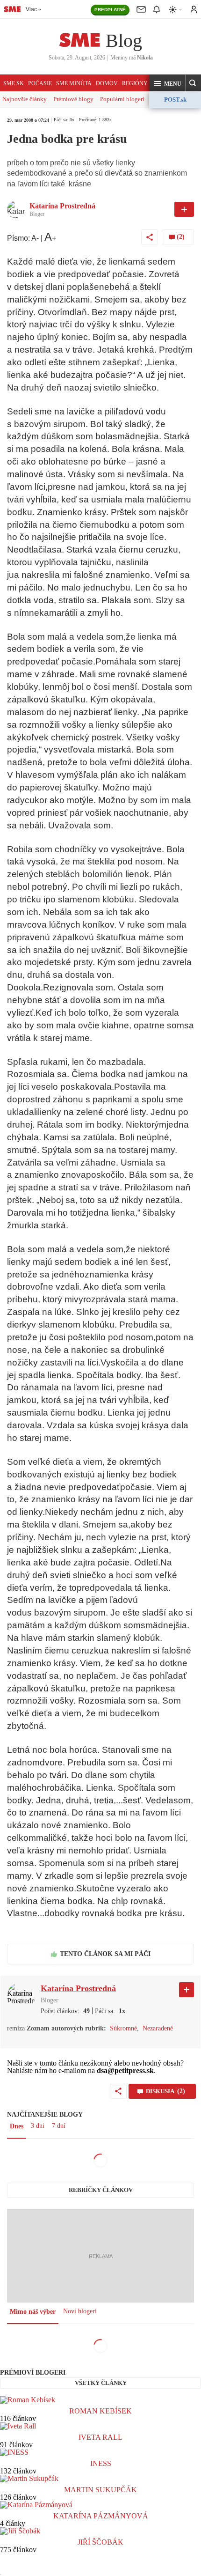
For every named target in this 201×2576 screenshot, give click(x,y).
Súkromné (123, 2028)
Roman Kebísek (100, 2411)
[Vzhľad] (176, 10)
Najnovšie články (25, 99)
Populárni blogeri (122, 99)
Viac (31, 9)
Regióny (135, 83)
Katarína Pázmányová (101, 2516)
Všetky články (101, 2383)
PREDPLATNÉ (110, 10)
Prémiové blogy (73, 99)
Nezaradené (158, 2028)
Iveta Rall (100, 2437)
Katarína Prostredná (62, 206)
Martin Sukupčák (100, 2490)
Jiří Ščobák (100, 2542)
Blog (124, 41)
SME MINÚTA (74, 83)
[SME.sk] (12, 9)
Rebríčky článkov (101, 2190)
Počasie (40, 83)
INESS (101, 2463)
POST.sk (175, 100)
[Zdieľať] (150, 237)
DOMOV (107, 83)
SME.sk (14, 83)
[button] (167, 83)
